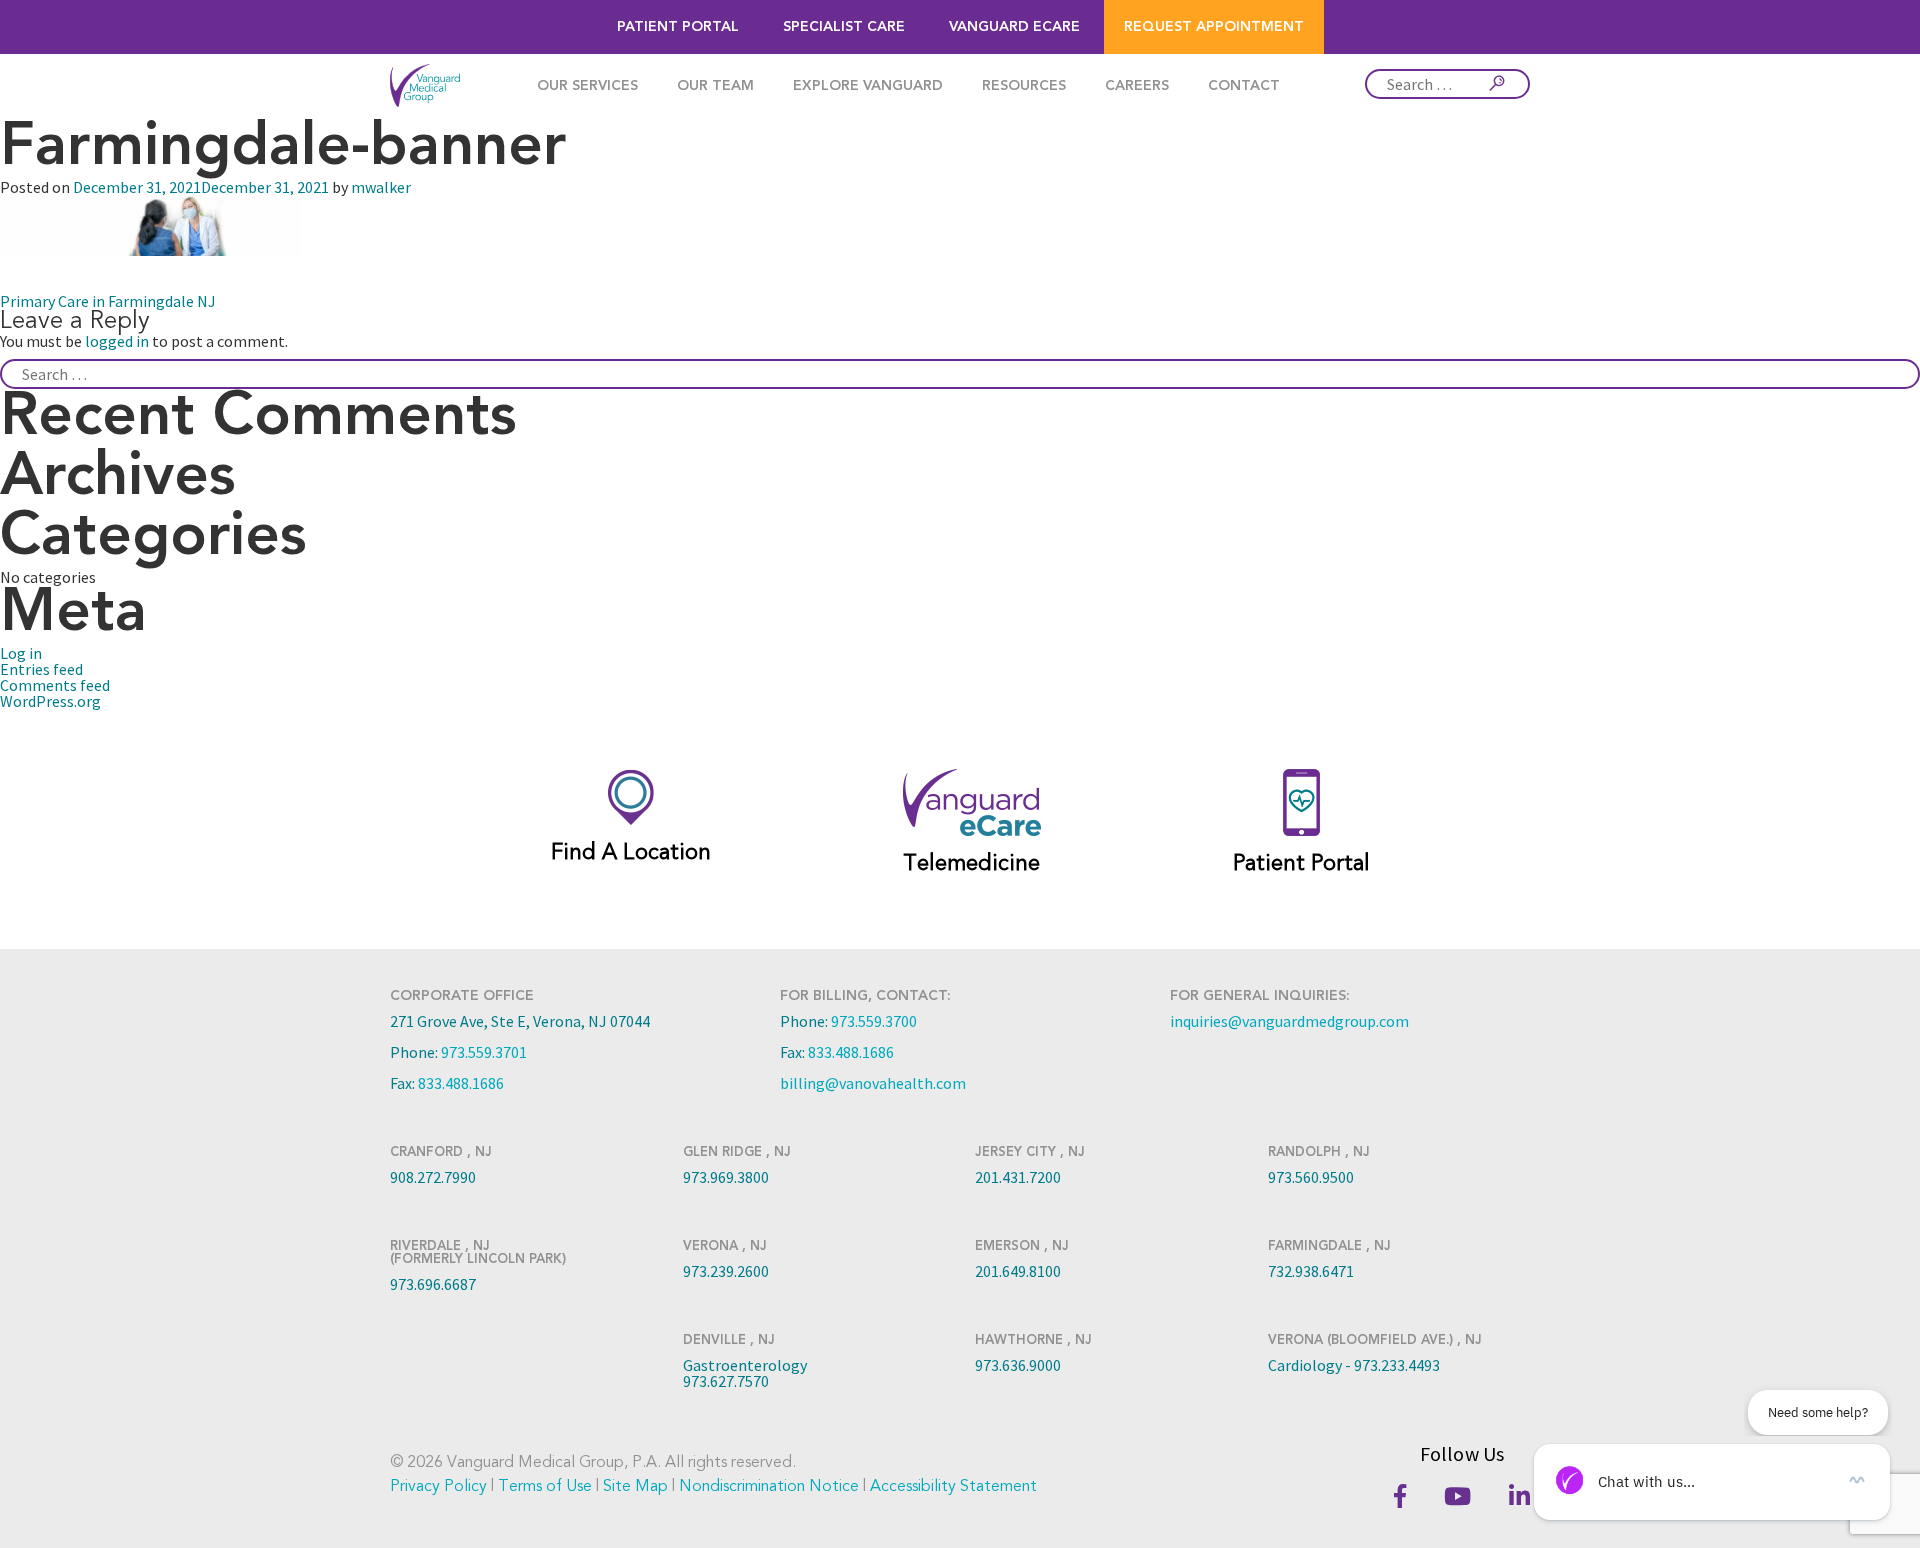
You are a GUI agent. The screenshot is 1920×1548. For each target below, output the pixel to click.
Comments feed (55, 685)
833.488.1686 (461, 1083)
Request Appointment (1214, 27)
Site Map (635, 1486)
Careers (1137, 86)
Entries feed (41, 669)
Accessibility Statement (953, 1486)
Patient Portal (678, 27)
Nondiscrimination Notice (769, 1486)
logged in (117, 341)
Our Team (715, 86)
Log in (21, 653)
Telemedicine (971, 863)
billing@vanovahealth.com (873, 1083)
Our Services (587, 86)
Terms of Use (545, 1486)
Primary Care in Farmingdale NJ (108, 301)
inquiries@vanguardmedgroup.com (1289, 1021)
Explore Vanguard (868, 86)
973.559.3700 (874, 1021)
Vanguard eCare (1014, 27)
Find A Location (631, 852)
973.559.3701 (484, 1052)
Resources (1024, 86)
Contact (1244, 86)
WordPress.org (50, 701)
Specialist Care (844, 27)
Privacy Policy (438, 1486)
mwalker (381, 187)
